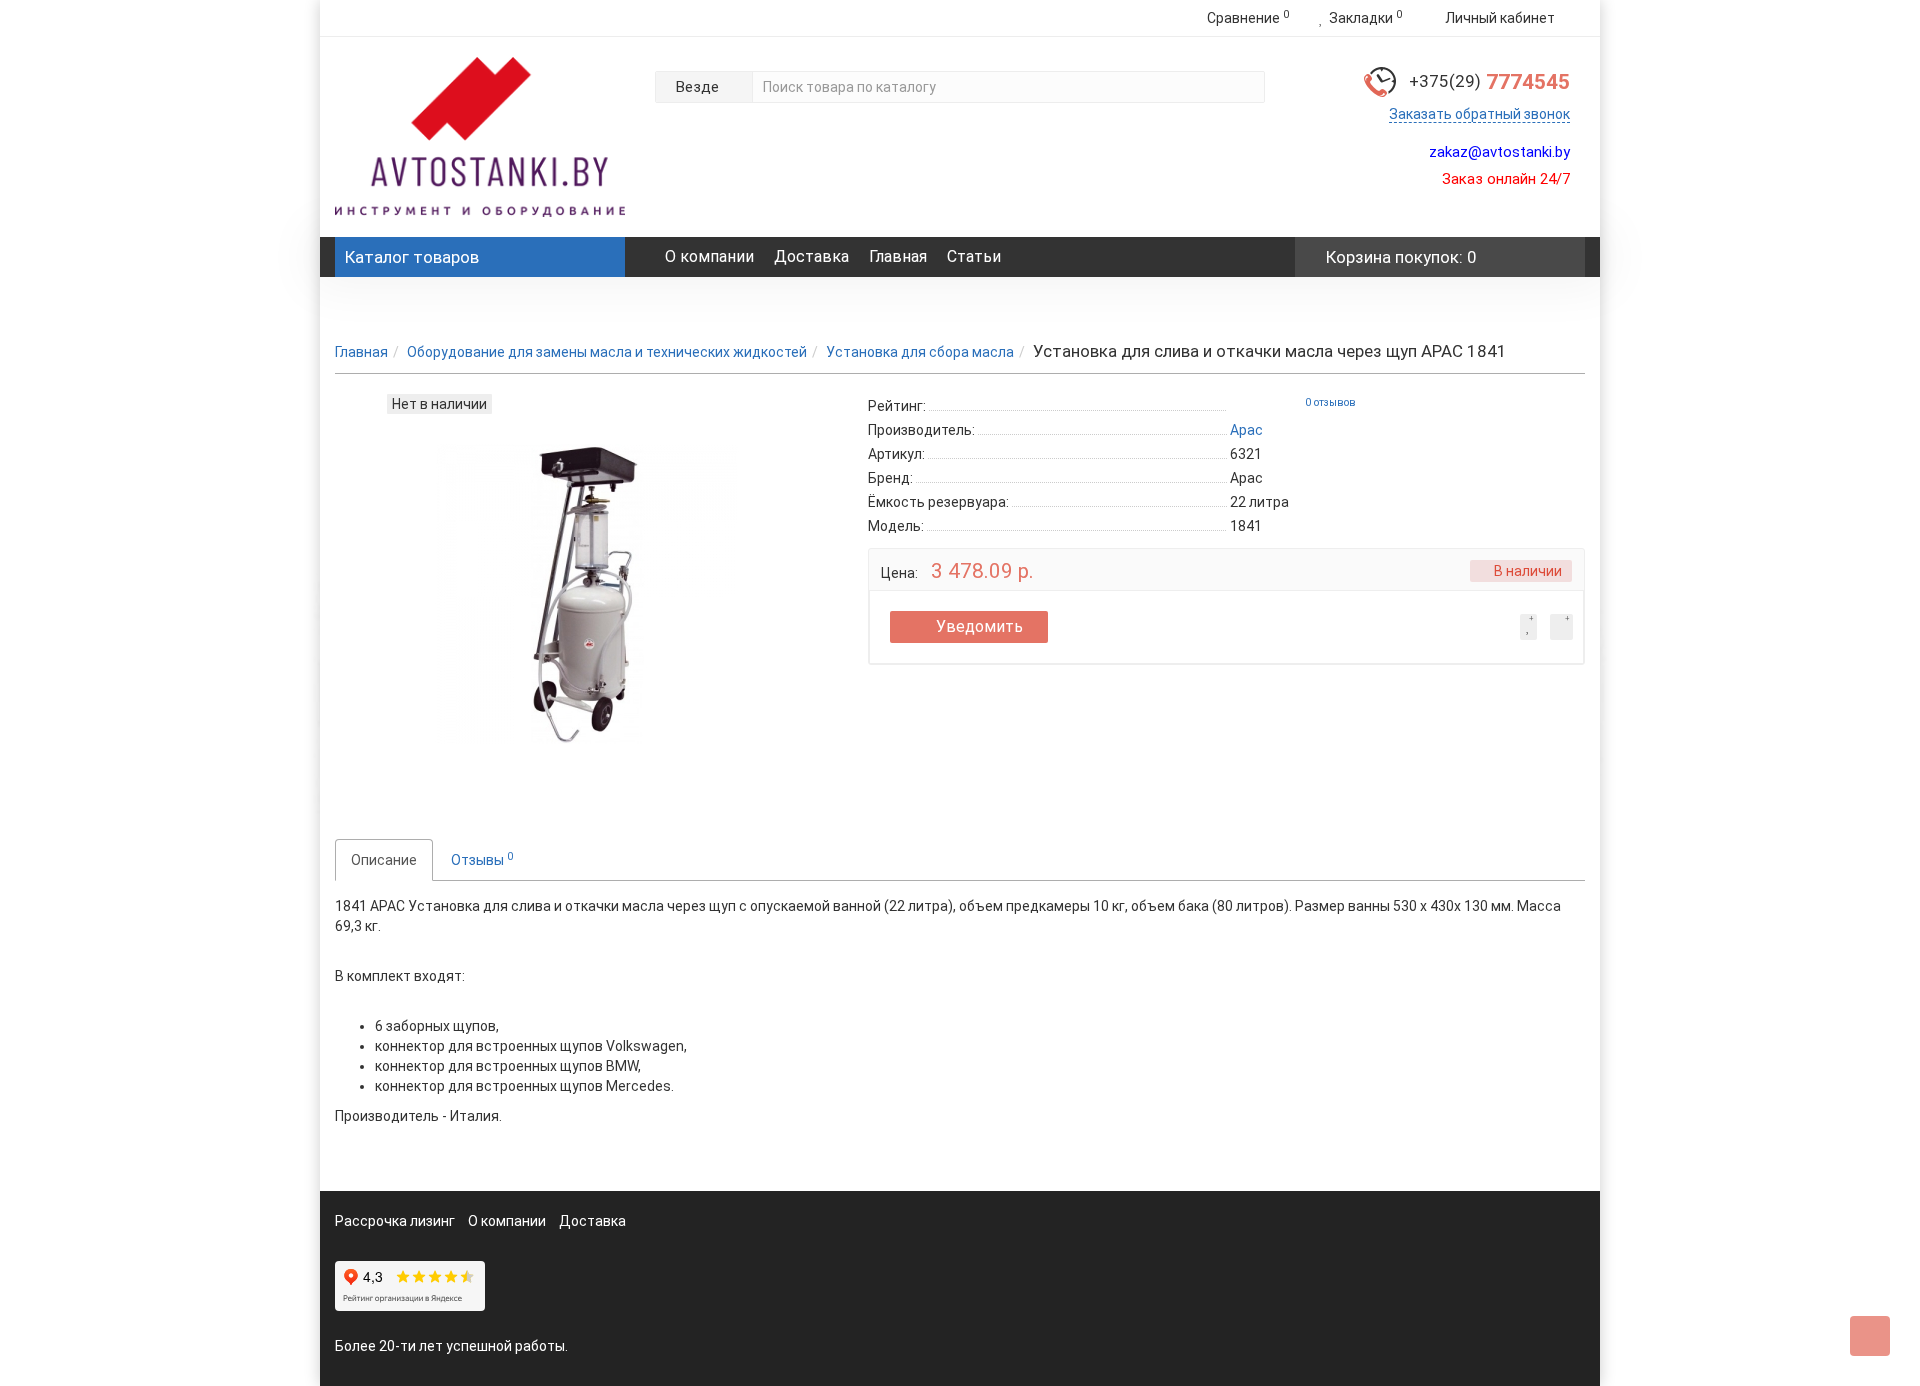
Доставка (811, 256)
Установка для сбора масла (920, 352)
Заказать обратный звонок (1479, 114)
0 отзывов (1330, 402)
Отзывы (482, 859)
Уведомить (979, 626)
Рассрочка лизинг (395, 1221)
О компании (709, 256)
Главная (898, 256)
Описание (384, 860)
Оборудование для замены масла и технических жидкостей (607, 352)
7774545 (1489, 82)
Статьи (974, 256)
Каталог (412, 257)
